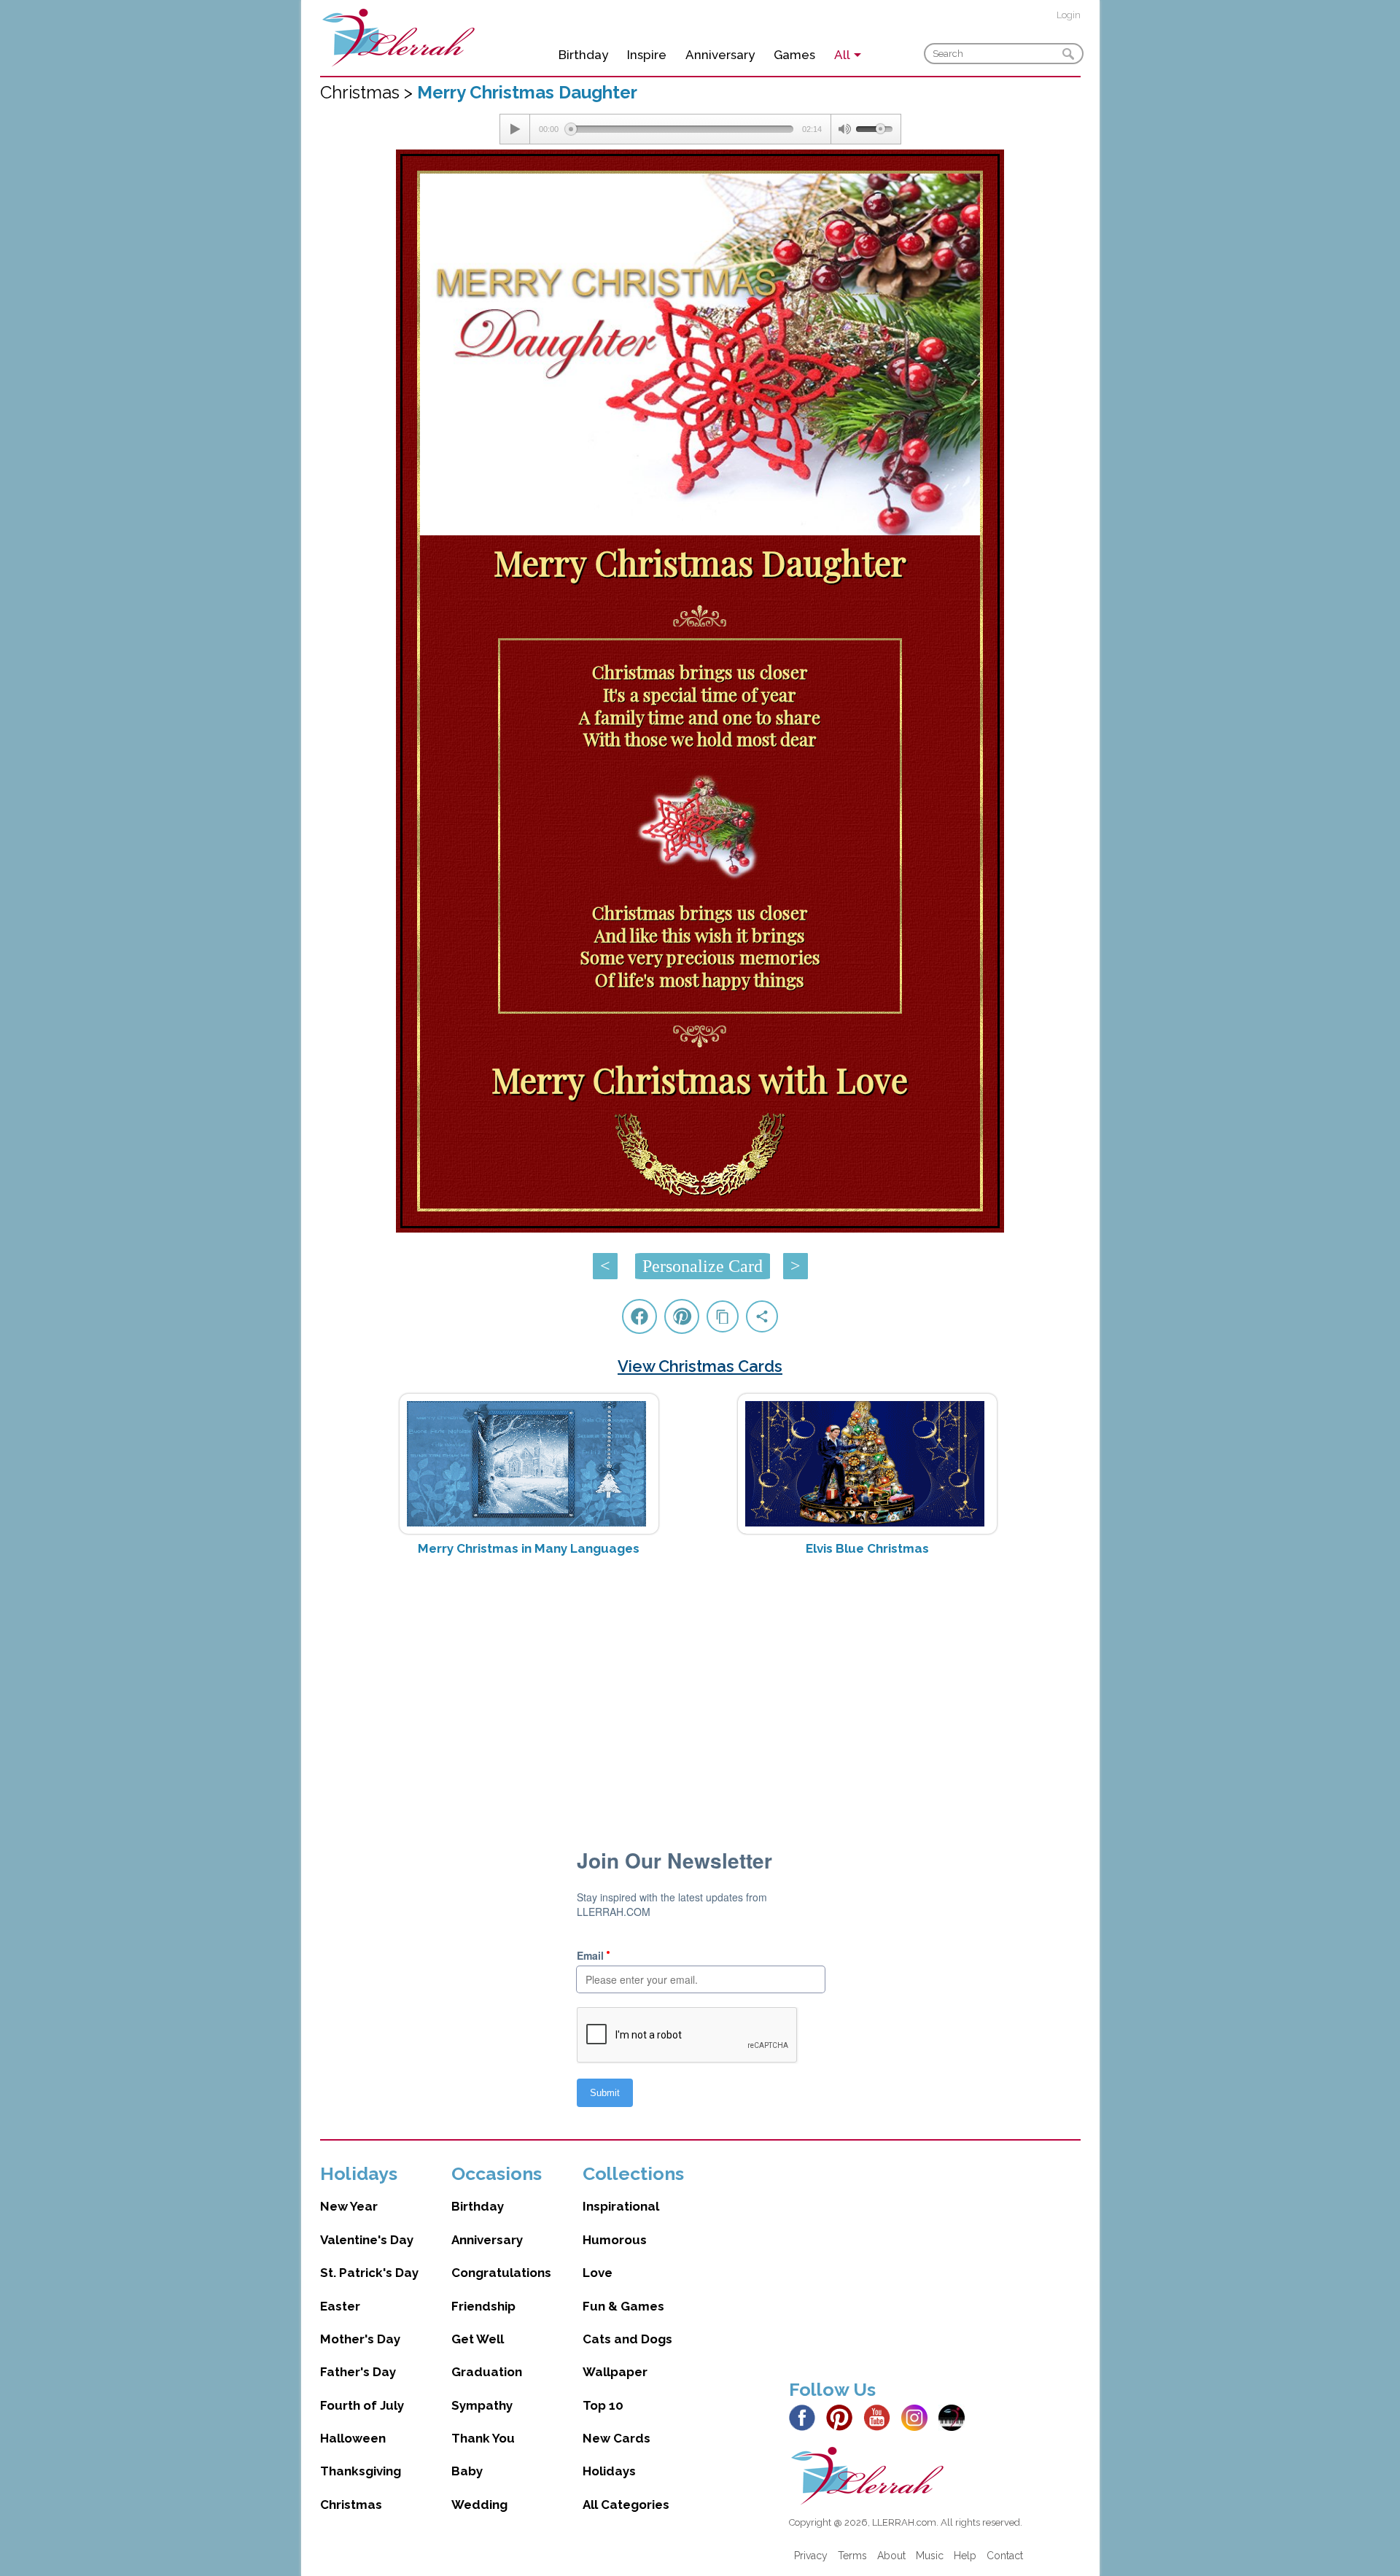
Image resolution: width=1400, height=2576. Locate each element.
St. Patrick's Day (369, 2273)
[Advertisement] (700, 1683)
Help (965, 2556)
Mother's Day (360, 2339)
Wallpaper (615, 2372)
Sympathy (482, 2405)
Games (794, 55)
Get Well (478, 2339)
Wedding (479, 2505)
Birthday (583, 55)
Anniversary (720, 55)
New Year (349, 2206)
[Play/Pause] (515, 129)
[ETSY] (956, 2416)
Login (1069, 15)
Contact (1005, 2556)
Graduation (487, 2372)
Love (598, 2273)
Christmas (351, 2505)
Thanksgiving (361, 2471)
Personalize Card (703, 1266)
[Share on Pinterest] (682, 1316)
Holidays (609, 2471)
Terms (852, 2556)
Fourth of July (362, 2405)
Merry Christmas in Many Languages (529, 1548)
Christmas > (369, 92)
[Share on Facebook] (639, 1316)
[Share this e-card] (762, 1316)
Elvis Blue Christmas (867, 1548)
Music (930, 2556)
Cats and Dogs (627, 2339)
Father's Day (358, 2372)
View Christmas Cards (700, 1366)
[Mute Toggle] (844, 129)
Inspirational (621, 2206)
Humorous (615, 2240)
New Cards (617, 2438)
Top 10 (603, 2405)
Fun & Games (623, 2306)
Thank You (483, 2438)
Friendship (483, 2306)
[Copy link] (723, 1316)
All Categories (626, 2505)
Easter (340, 2306)
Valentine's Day (367, 2240)
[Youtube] (881, 2416)
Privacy (811, 2556)
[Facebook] (806, 2416)
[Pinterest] (843, 2416)
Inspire (647, 55)
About (891, 2556)
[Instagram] (918, 2416)
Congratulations (501, 2273)
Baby (467, 2471)
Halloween (353, 2438)
